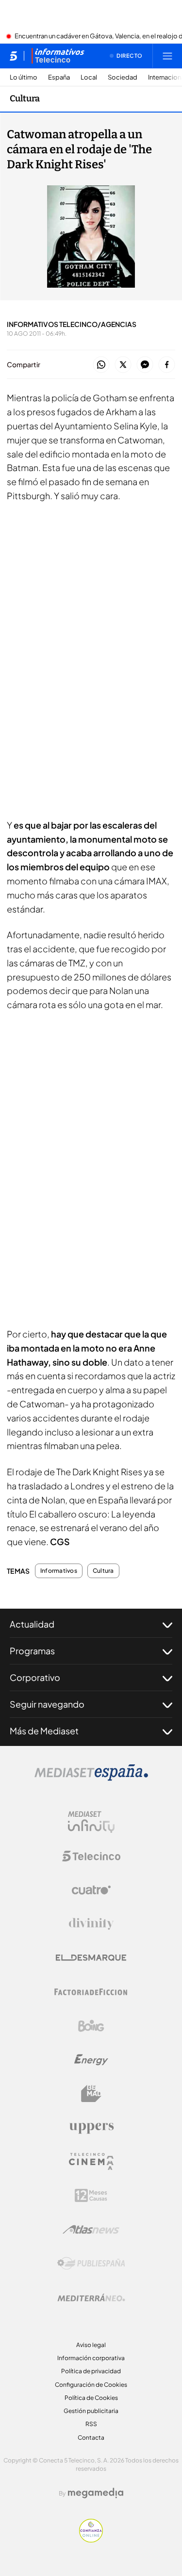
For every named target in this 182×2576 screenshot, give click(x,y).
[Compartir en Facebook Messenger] (145, 365)
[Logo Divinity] (91, 1924)
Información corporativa (91, 2358)
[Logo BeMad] (91, 2094)
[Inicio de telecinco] (13, 56)
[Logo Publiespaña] (91, 2264)
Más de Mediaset (44, 1731)
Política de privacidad (91, 2371)
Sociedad (123, 77)
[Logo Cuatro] (91, 1890)
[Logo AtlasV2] (91, 2229)
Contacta (91, 2437)
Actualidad (32, 1624)
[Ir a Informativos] (58, 56)
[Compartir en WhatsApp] (101, 365)
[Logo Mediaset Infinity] (91, 1822)
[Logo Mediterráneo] (91, 2298)
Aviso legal (91, 2345)
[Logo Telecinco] (91, 1856)
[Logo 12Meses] (91, 2195)
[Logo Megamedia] (96, 2493)
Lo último (24, 77)
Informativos (59, 1571)
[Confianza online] (91, 2540)
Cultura (25, 98)
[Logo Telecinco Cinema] (91, 2161)
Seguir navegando (47, 1704)
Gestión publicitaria (91, 2411)
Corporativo (35, 1677)
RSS (91, 2424)
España (59, 77)
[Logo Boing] (91, 2026)
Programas (32, 1651)
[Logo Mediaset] (91, 1778)
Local (89, 77)
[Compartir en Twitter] (123, 365)
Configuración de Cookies (91, 2385)
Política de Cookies (91, 2398)
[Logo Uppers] (91, 2128)
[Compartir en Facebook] (167, 365)
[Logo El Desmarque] (91, 1958)
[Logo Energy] (91, 2060)
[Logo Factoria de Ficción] (91, 1992)
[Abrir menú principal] (167, 56)
